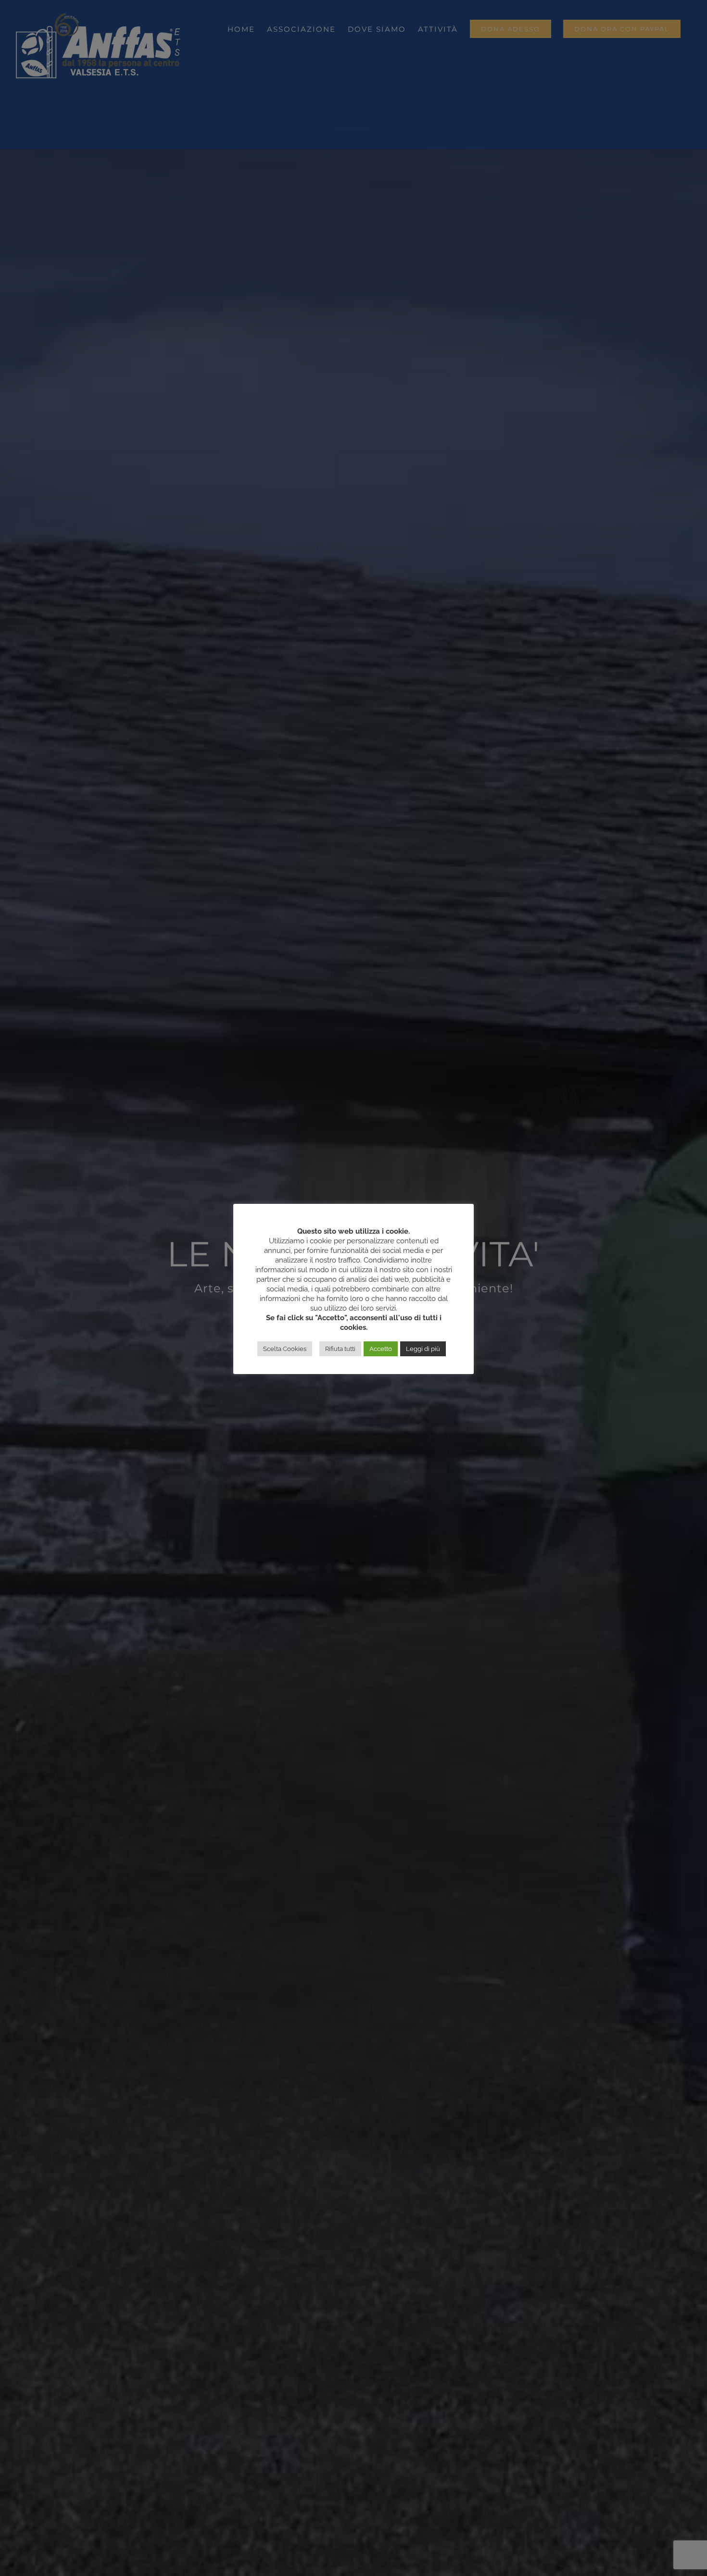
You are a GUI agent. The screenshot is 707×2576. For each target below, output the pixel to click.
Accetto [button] (381, 1349)
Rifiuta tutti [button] (340, 1349)
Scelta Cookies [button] (285, 1349)
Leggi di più (423, 1349)
